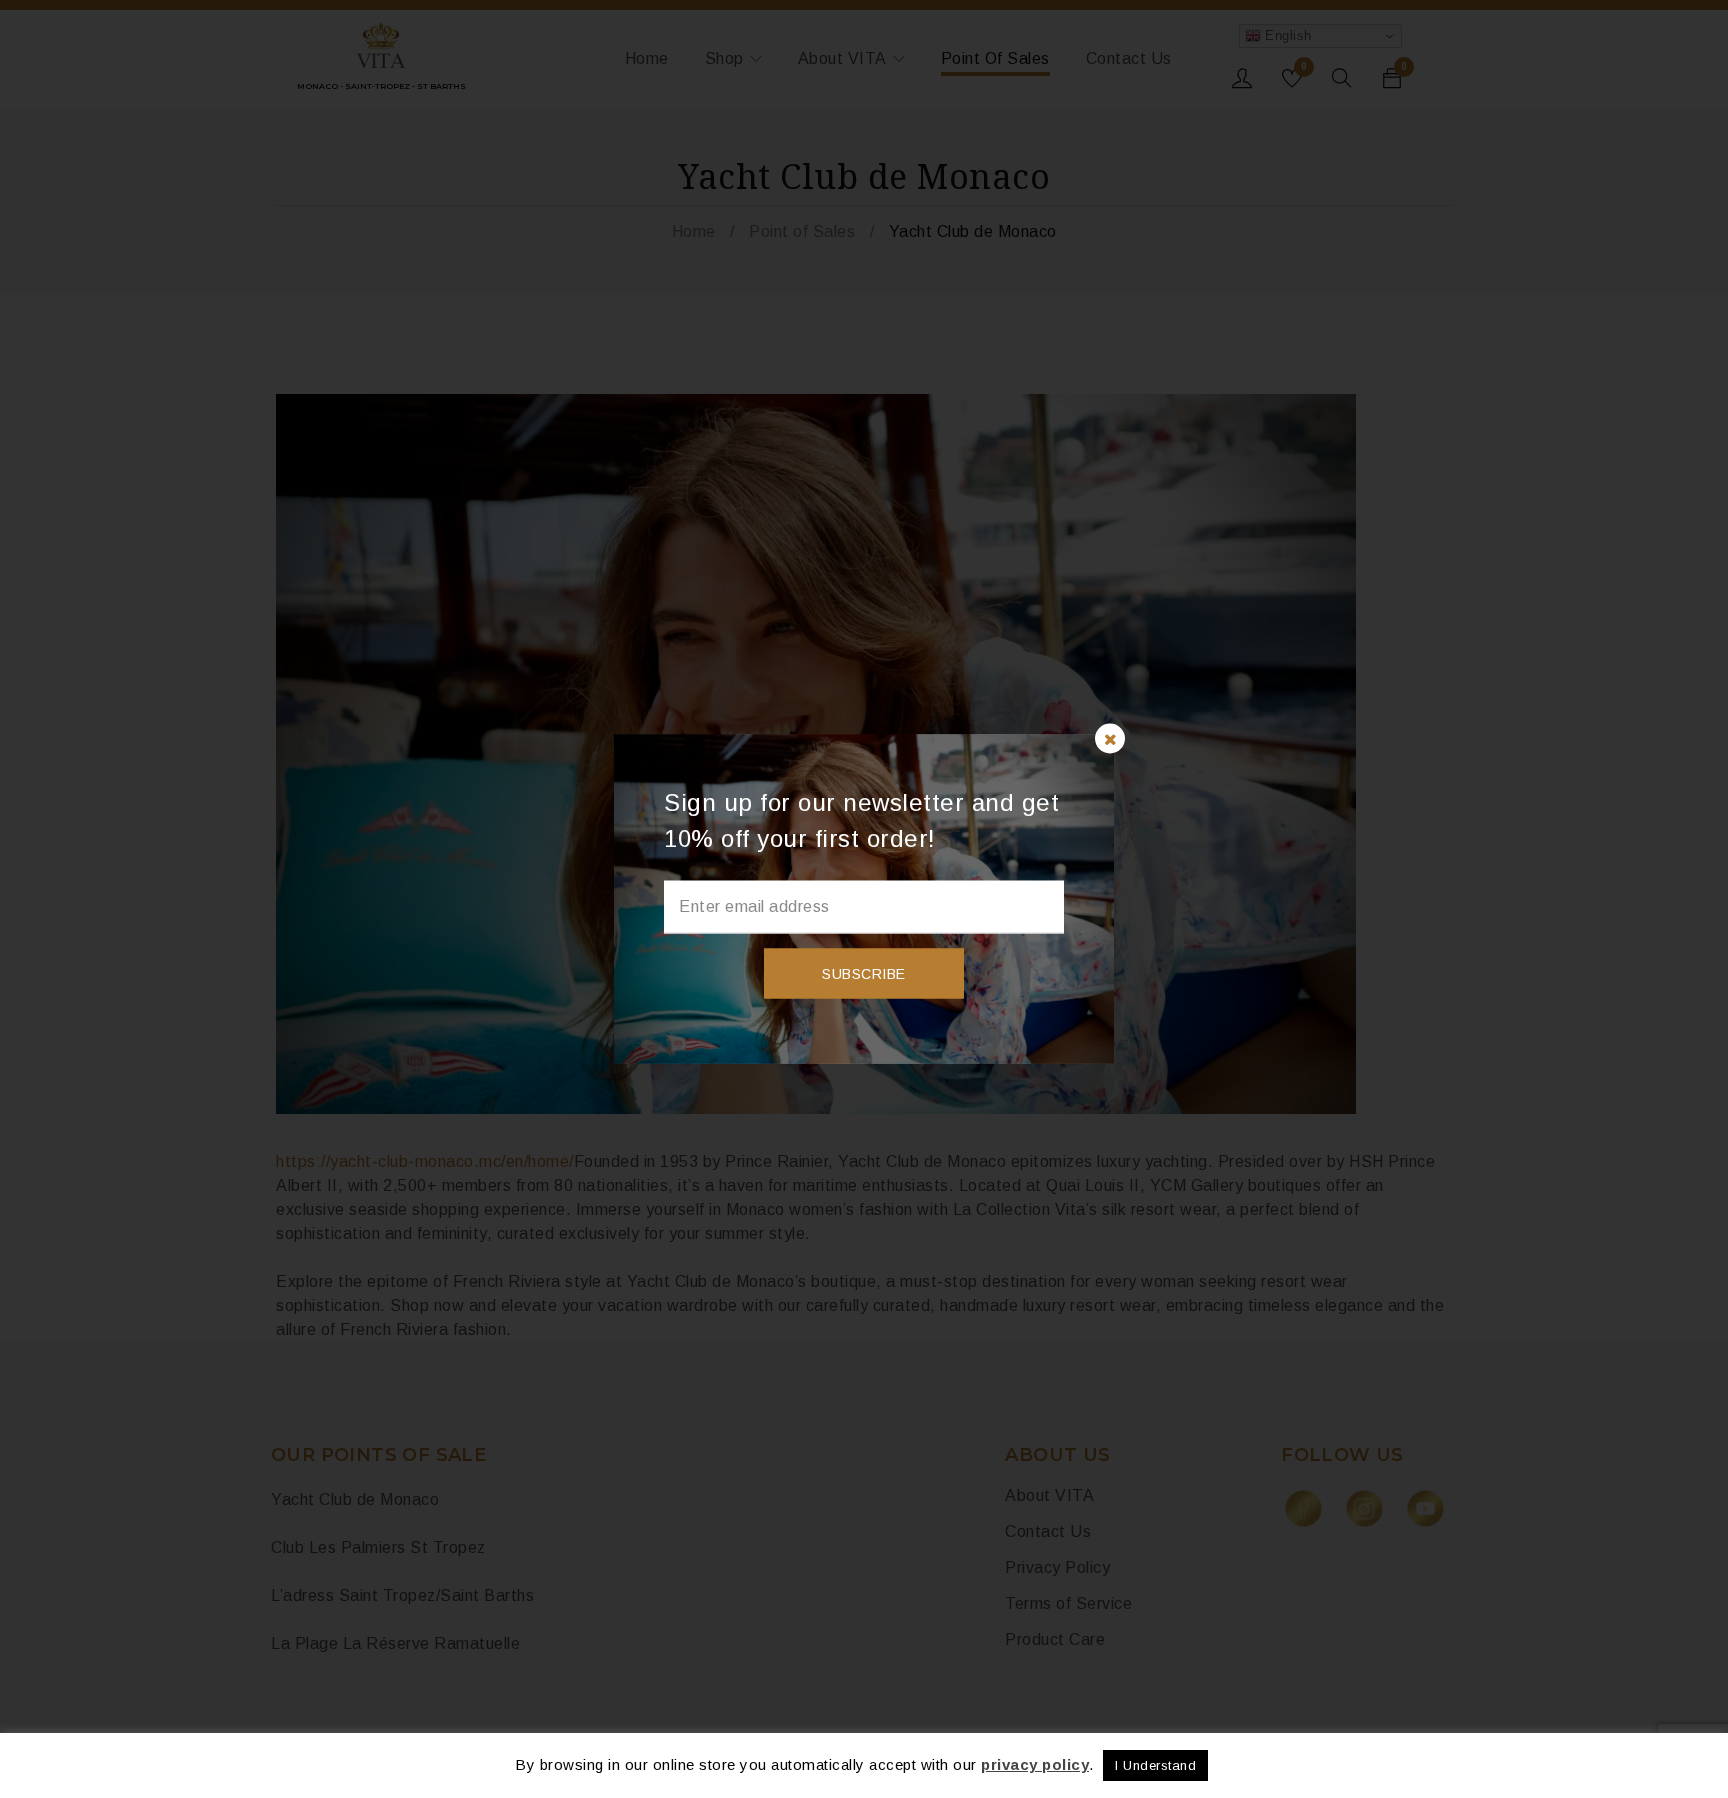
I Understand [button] (1155, 1765)
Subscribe (864, 974)
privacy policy (1035, 1764)
